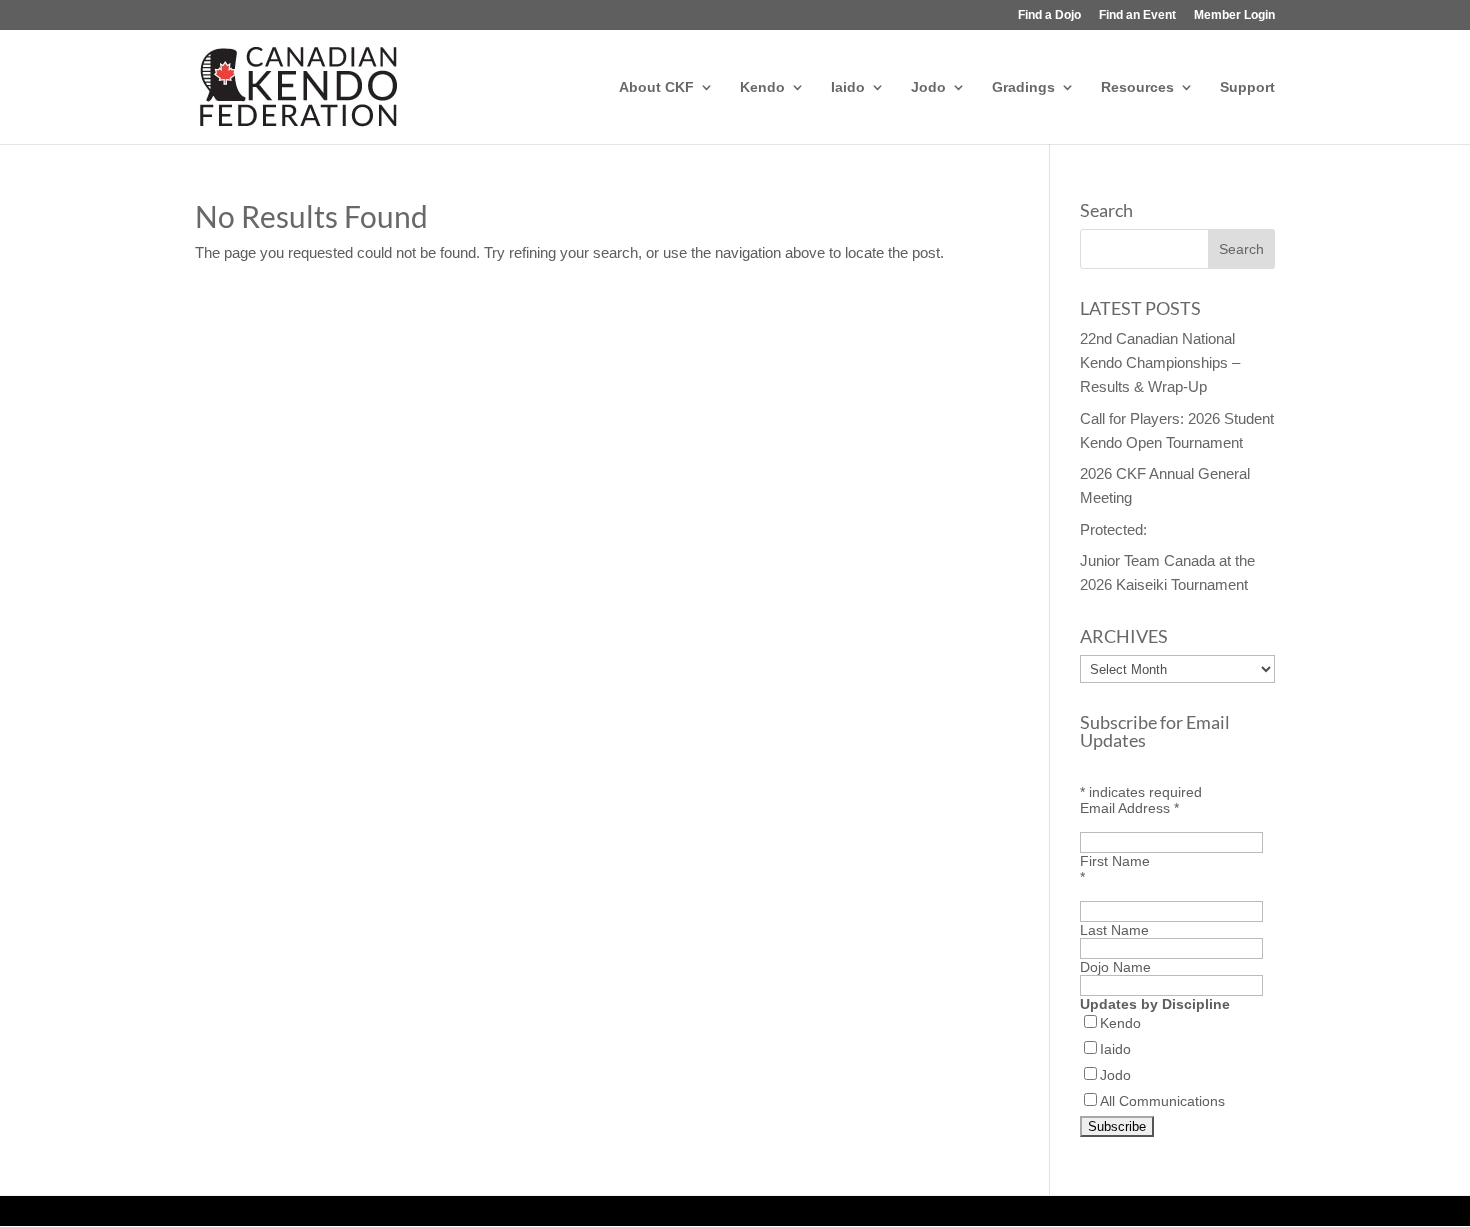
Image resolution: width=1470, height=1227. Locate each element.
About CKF (656, 87)
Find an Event (1137, 15)
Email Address (1129, 808)
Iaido (848, 87)
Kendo (762, 87)
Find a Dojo (1049, 15)
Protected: (1113, 529)
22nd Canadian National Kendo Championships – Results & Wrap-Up (1160, 362)
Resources (1137, 87)
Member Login (1234, 15)
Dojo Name (1115, 967)
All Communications (1162, 1101)
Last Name (1114, 930)
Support (1247, 87)
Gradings (1023, 87)
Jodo (928, 87)
